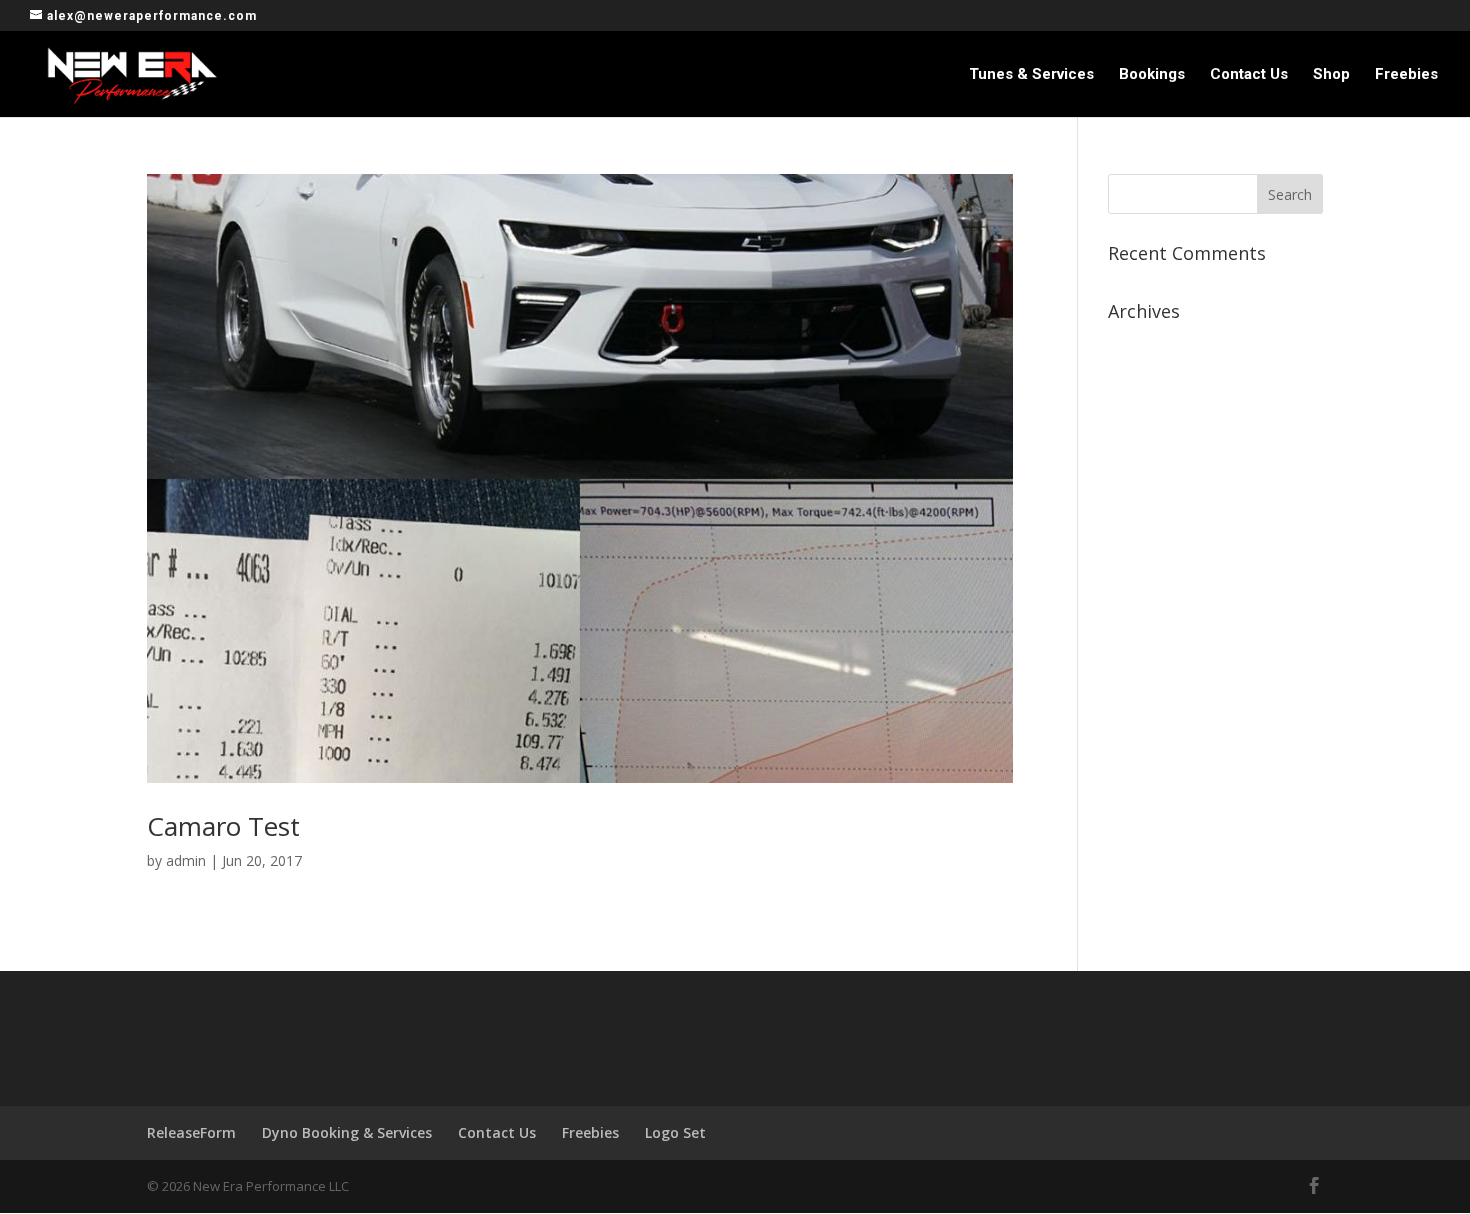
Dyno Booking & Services (347, 1132)
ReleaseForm (191, 1132)
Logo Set (675, 1132)
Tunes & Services (1031, 75)
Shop (1331, 75)
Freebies (1406, 75)
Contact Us (1249, 75)
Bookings (1152, 75)
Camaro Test (223, 826)
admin (186, 860)
